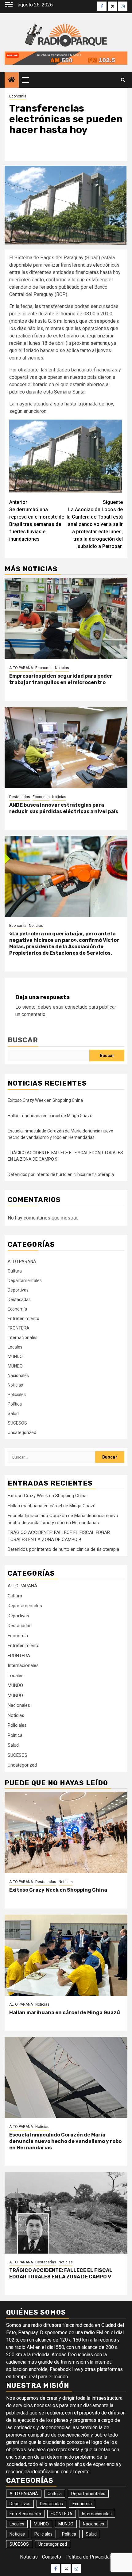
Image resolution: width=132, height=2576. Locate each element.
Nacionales (18, 1376)
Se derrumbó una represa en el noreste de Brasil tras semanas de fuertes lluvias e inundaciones (37, 521)
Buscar (23, 1040)
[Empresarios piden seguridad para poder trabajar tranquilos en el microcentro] (66, 619)
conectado (76, 1007)
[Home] (12, 80)
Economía (18, 96)
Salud (13, 1414)
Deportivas (18, 1290)
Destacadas (20, 797)
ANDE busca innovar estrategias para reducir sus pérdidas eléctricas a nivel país (64, 808)
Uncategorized (22, 1433)
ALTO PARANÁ (21, 668)
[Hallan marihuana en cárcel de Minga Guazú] (66, 1955)
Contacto (52, 2557)
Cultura (15, 1271)
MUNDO (15, 1356)
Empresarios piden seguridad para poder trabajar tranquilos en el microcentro (61, 679)
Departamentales (25, 1280)
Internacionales (23, 1337)
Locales (15, 1347)
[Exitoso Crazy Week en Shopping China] (66, 1833)
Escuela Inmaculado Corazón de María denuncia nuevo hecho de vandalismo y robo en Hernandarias (65, 2141)
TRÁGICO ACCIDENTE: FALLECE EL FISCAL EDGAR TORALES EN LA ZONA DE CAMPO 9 (61, 2274)
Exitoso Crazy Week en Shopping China (45, 1100)
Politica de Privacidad (89, 2557)
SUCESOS (17, 1423)
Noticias (62, 668)
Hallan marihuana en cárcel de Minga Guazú (50, 1116)
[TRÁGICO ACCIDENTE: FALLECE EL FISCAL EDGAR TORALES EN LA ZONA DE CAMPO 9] (66, 2213)
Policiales (17, 1395)
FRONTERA (19, 1328)
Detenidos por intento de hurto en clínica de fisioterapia (61, 1174)
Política (15, 1404)
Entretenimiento (23, 1318)
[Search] (123, 80)
